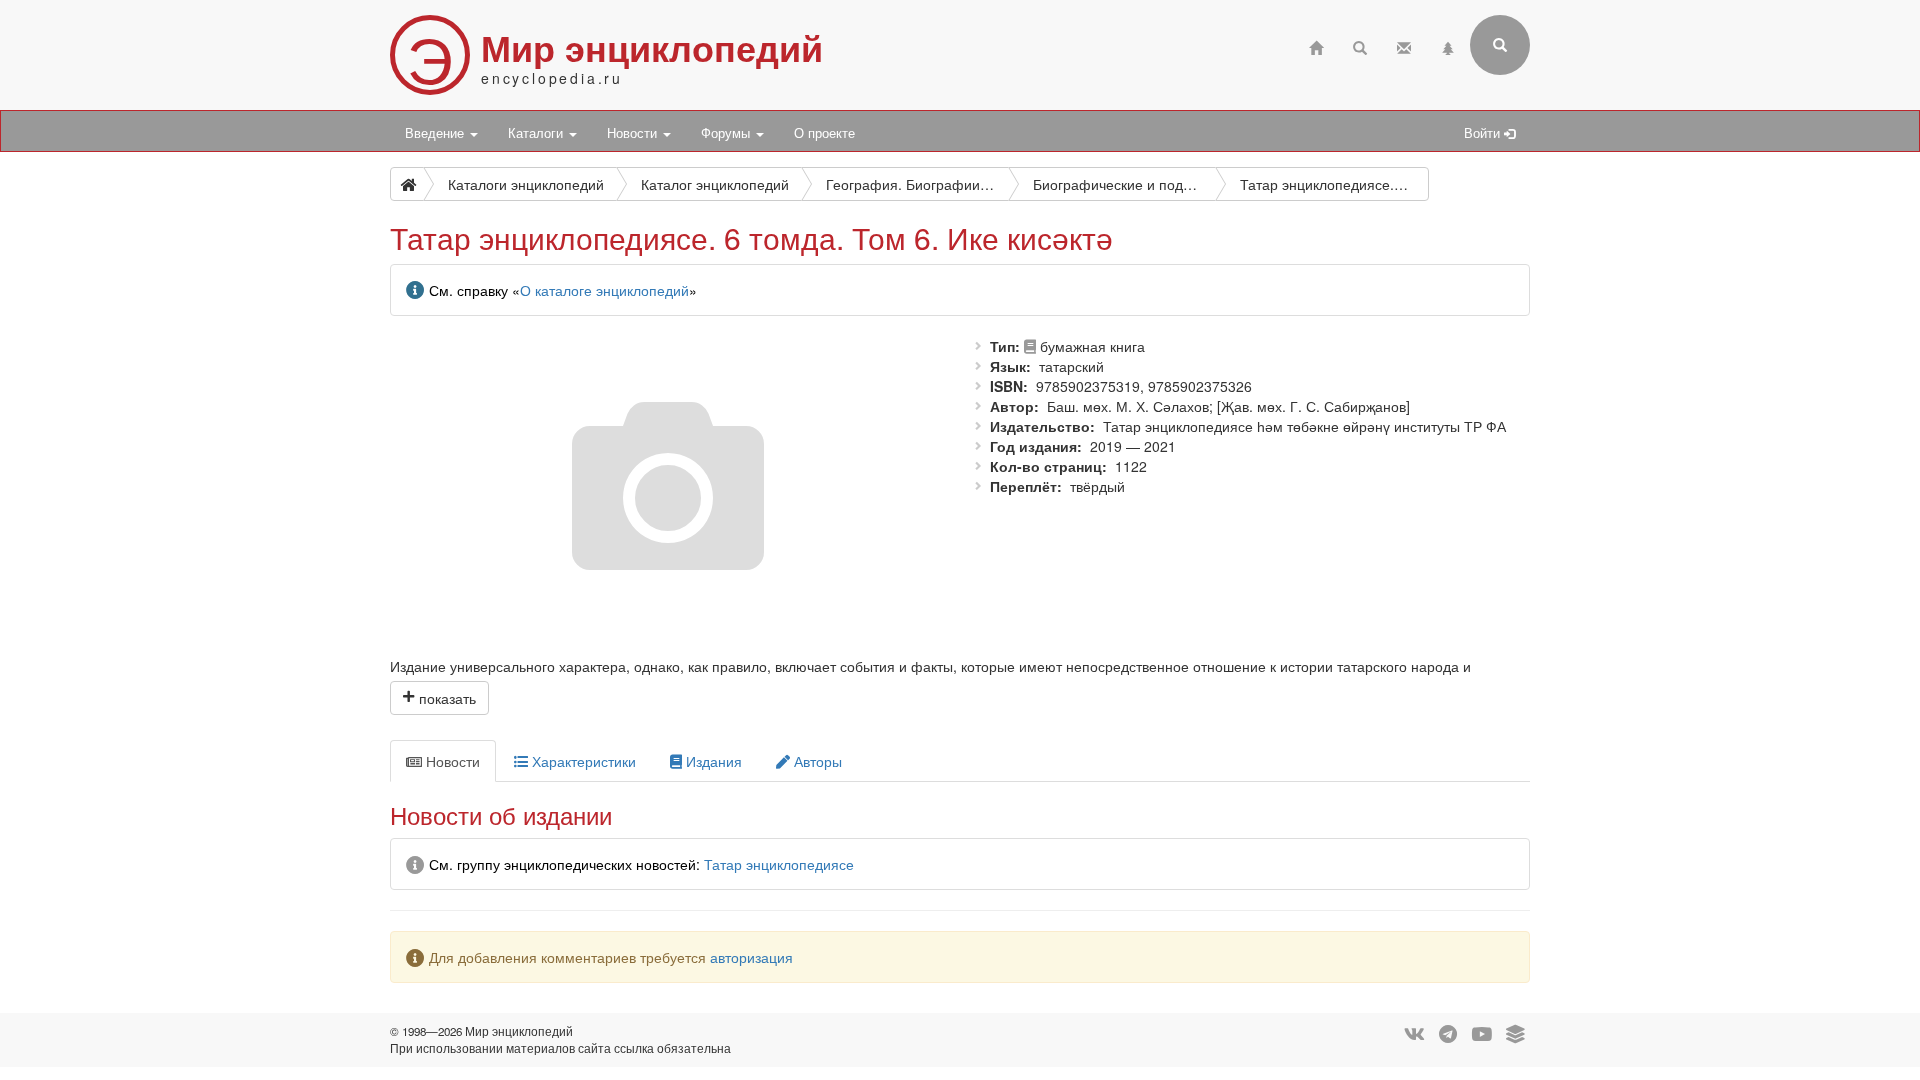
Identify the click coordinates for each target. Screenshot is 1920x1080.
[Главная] (1316, 45)
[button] (439, 698)
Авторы (816, 761)
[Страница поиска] (1360, 45)
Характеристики (582, 761)
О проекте (824, 133)
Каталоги (537, 133)
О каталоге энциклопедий (604, 290)
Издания (712, 761)
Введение (436, 133)
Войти (1484, 133)
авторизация (751, 957)
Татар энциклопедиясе (779, 864)
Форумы (727, 133)
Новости (634, 133)
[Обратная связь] (1404, 45)
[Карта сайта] (1448, 45)
